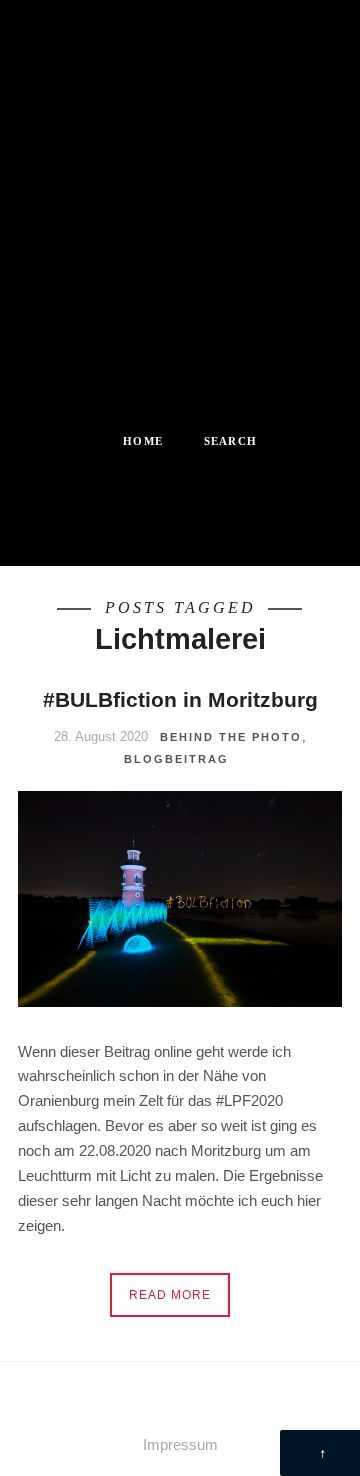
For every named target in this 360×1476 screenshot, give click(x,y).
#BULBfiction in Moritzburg (180, 699)
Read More (170, 1295)
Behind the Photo (231, 737)
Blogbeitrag (176, 759)
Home (143, 441)
